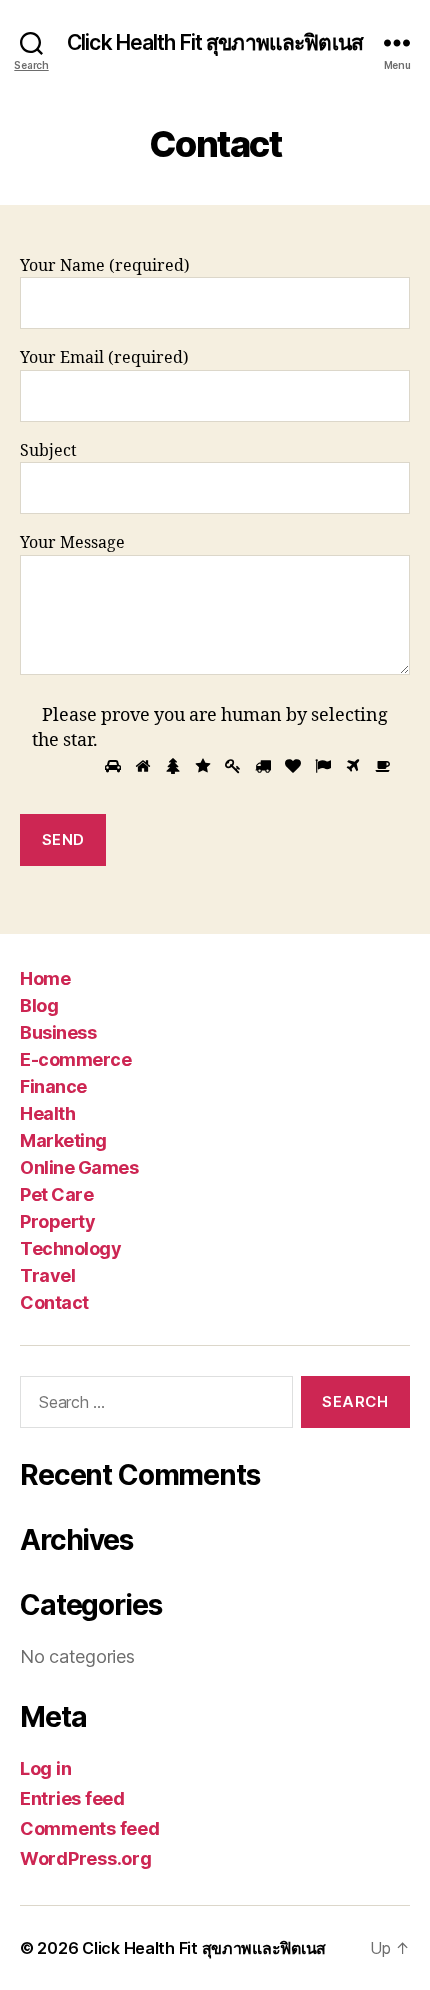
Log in (45, 1768)
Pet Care (56, 1194)
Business (58, 1032)
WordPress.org (86, 1858)
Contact (54, 1302)
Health (47, 1113)
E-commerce (75, 1059)
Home (45, 978)
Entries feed (72, 1798)
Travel (47, 1275)
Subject (48, 451)
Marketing (63, 1140)
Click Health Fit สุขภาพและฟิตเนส (215, 42)
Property (57, 1221)
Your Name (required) (105, 266)
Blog (39, 1005)
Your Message (72, 543)
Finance (53, 1086)
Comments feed (90, 1828)
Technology (70, 1248)
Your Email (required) (104, 358)
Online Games (79, 1167)
